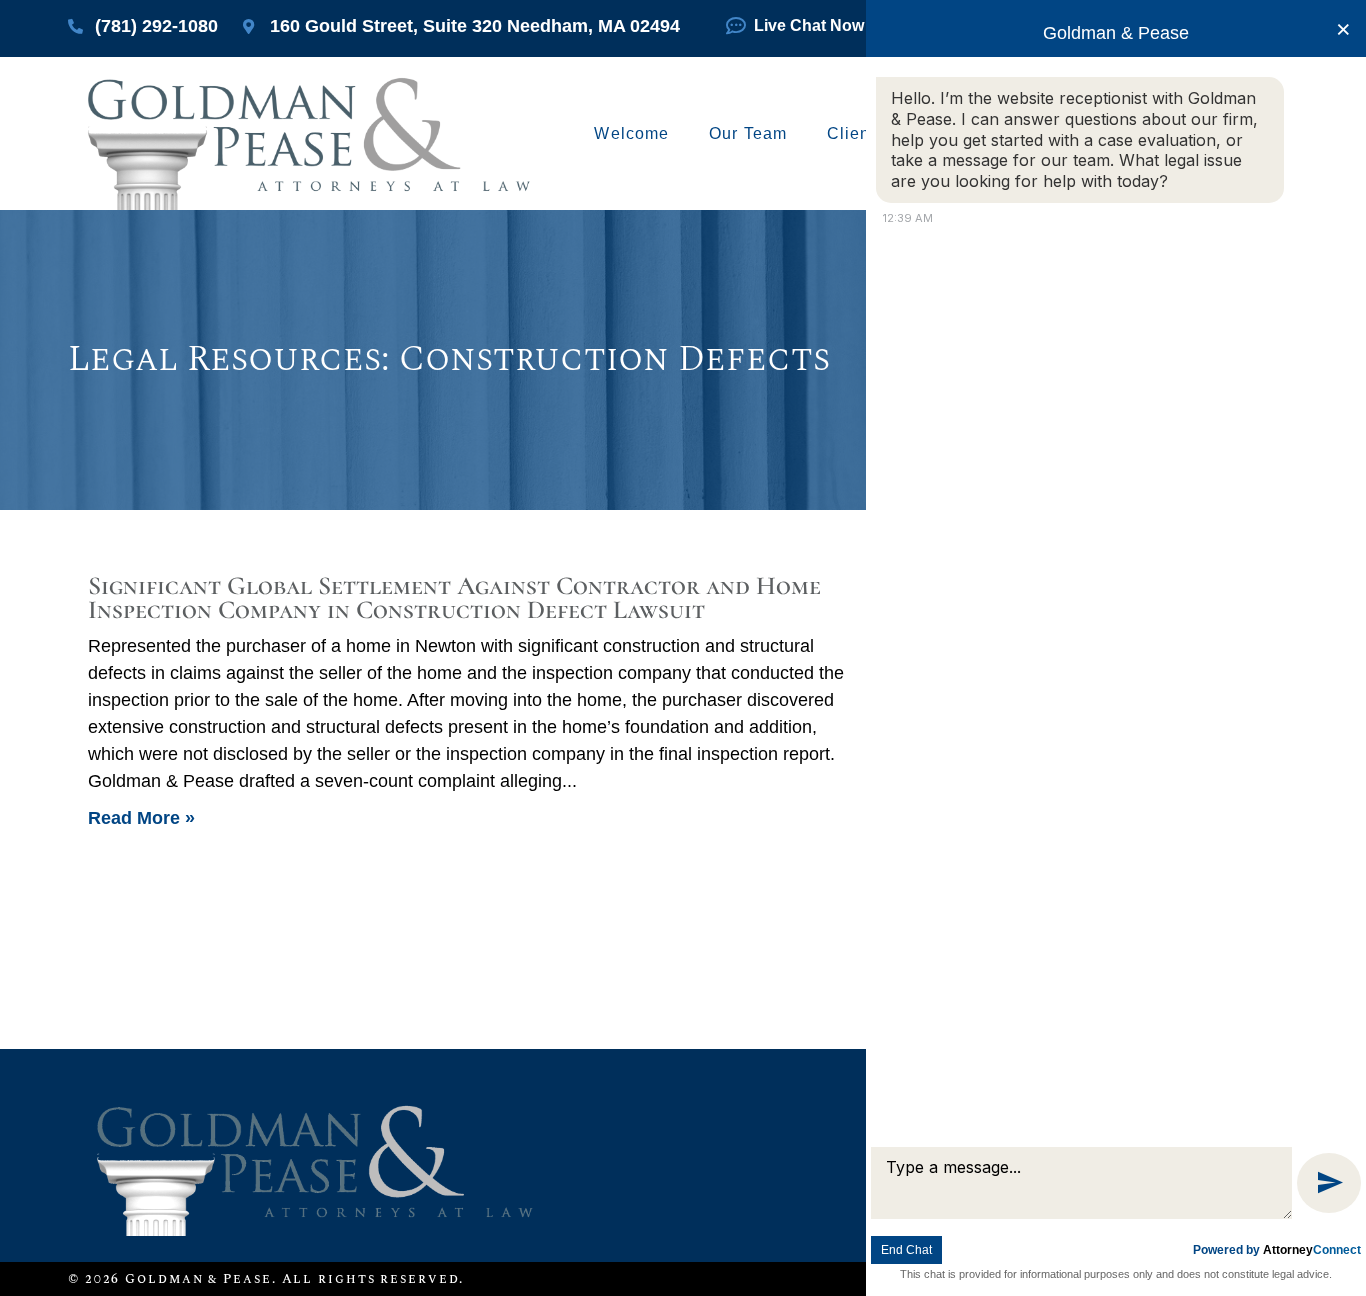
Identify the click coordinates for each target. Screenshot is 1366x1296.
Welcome (631, 133)
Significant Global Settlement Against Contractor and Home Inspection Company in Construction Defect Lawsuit (454, 597)
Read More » (141, 818)
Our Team (748, 133)
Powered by (1277, 1250)
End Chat (906, 1250)
